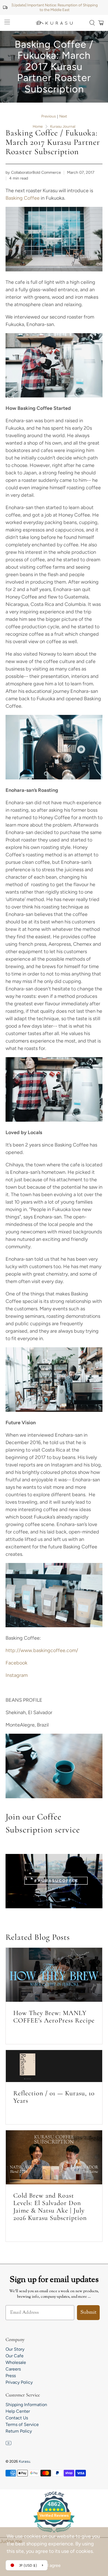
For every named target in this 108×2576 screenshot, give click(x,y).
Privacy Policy (19, 2382)
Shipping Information (26, 2405)
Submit (88, 2313)
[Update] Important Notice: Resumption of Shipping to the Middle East (55, 7)
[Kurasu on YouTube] (9, 2444)
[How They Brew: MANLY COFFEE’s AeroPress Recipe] (54, 1975)
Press (11, 2376)
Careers (13, 2369)
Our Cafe (15, 2356)
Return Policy (19, 2431)
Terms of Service (22, 2424)
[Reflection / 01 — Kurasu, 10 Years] (54, 2066)
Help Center (18, 2411)
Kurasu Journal (63, 127)
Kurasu (24, 2461)
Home (38, 127)
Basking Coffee (23, 198)
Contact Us (17, 2418)
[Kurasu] (54, 23)
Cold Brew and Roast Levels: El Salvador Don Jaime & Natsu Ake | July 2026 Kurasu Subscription (50, 2207)
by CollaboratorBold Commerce (33, 172)
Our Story (15, 2349)
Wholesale (16, 2362)
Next (63, 116)
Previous (48, 116)
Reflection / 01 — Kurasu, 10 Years (54, 2097)
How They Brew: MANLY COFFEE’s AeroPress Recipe (54, 2017)
